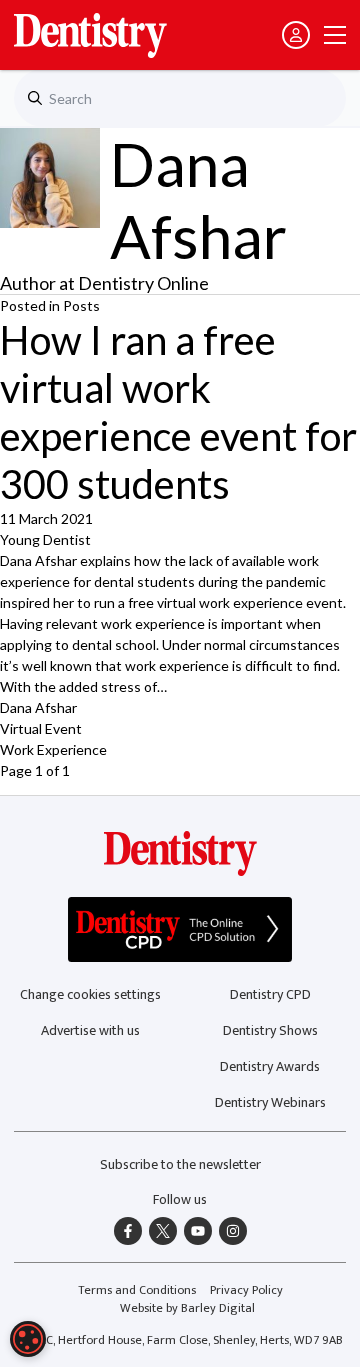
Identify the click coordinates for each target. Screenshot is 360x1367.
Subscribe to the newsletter (180, 1164)
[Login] (296, 35)
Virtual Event (41, 728)
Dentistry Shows (270, 1030)
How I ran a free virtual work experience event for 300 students (178, 412)
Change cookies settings (90, 994)
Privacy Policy (246, 1290)
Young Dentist (45, 539)
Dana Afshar (38, 707)
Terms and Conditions (137, 1290)
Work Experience (53, 749)
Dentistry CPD (270, 994)
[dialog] (28, 1339)
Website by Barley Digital (187, 1308)
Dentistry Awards (270, 1066)
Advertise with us (90, 1030)
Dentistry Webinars (270, 1102)
